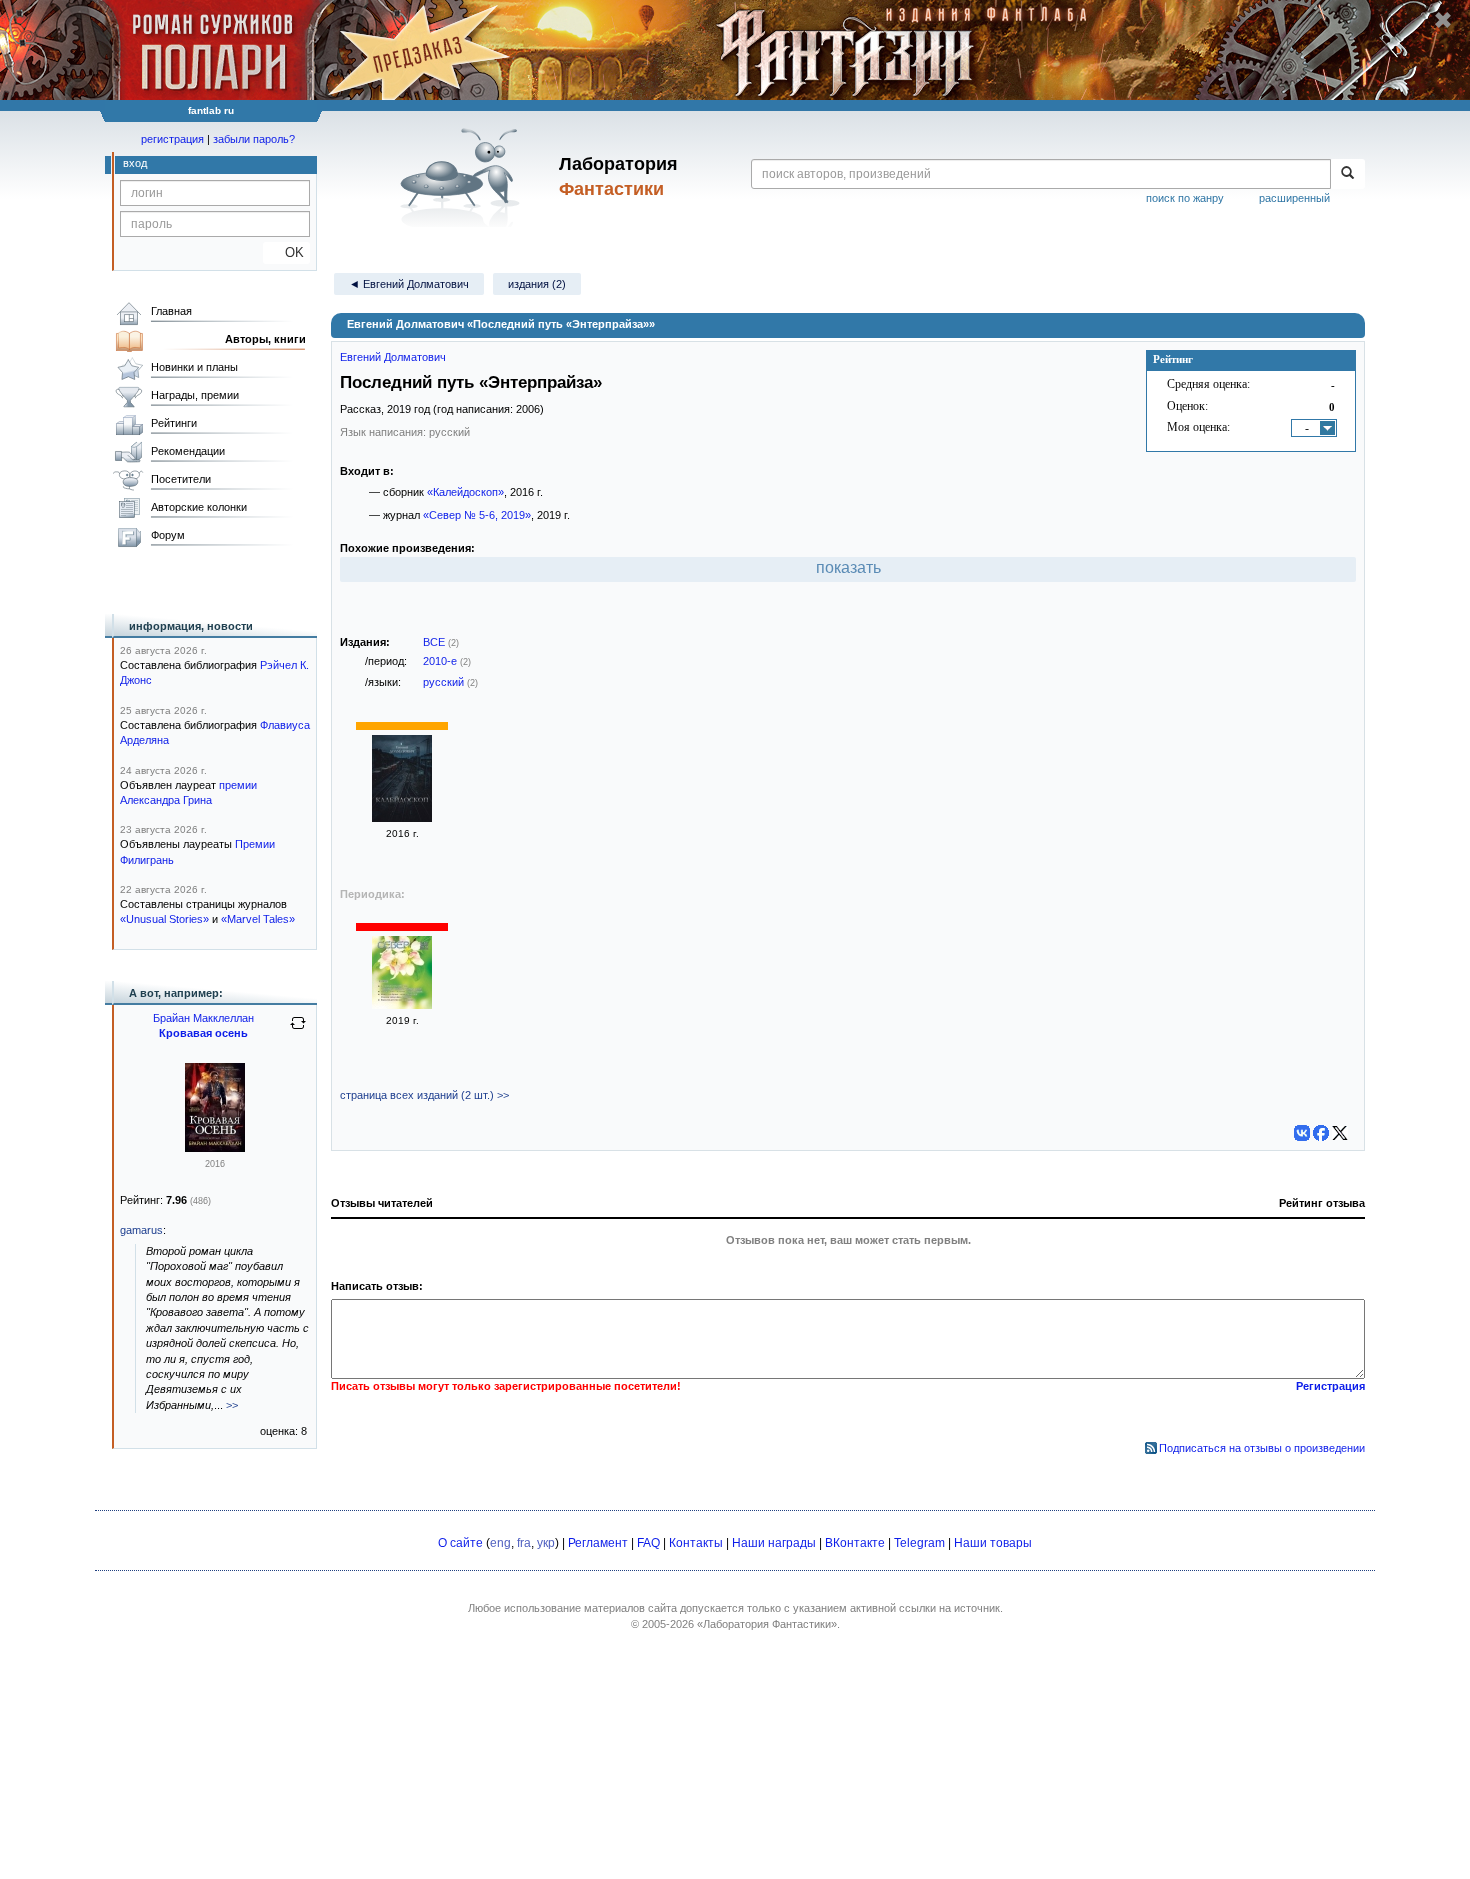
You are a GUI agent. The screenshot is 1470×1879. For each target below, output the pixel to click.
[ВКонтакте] (1302, 1133)
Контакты (696, 1543)
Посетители (181, 479)
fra (524, 1543)
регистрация (172, 139)
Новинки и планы (194, 367)
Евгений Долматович (393, 357)
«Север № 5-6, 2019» (477, 515)
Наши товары (993, 1543)
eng (500, 1543)
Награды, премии (195, 395)
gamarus (141, 1230)
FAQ (648, 1543)
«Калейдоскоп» (465, 492)
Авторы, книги (265, 339)
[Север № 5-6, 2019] (402, 1005)
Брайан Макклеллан (203, 1018)
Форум (168, 535)
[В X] (1340, 1133)
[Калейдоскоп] (402, 818)
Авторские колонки (199, 507)
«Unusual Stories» (164, 919)
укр (546, 1543)
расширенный (1294, 198)
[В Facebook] (1321, 1133)
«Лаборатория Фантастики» (767, 1624)
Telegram (919, 1543)
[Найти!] (1347, 174)
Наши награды (774, 1543)
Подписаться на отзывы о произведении (1262, 1448)
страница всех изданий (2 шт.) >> (424, 1095)
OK (286, 252)
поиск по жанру (1185, 198)
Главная (171, 311)
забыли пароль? (254, 139)
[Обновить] (298, 1031)
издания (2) (537, 284)
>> (232, 1405)
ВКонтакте (855, 1543)
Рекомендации (188, 451)
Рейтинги (174, 423)
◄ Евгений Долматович (409, 284)
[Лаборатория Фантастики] (463, 177)
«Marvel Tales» (258, 919)
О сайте (460, 1543)
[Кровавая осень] (215, 1148)
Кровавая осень (203, 1033)
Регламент (598, 1543)
